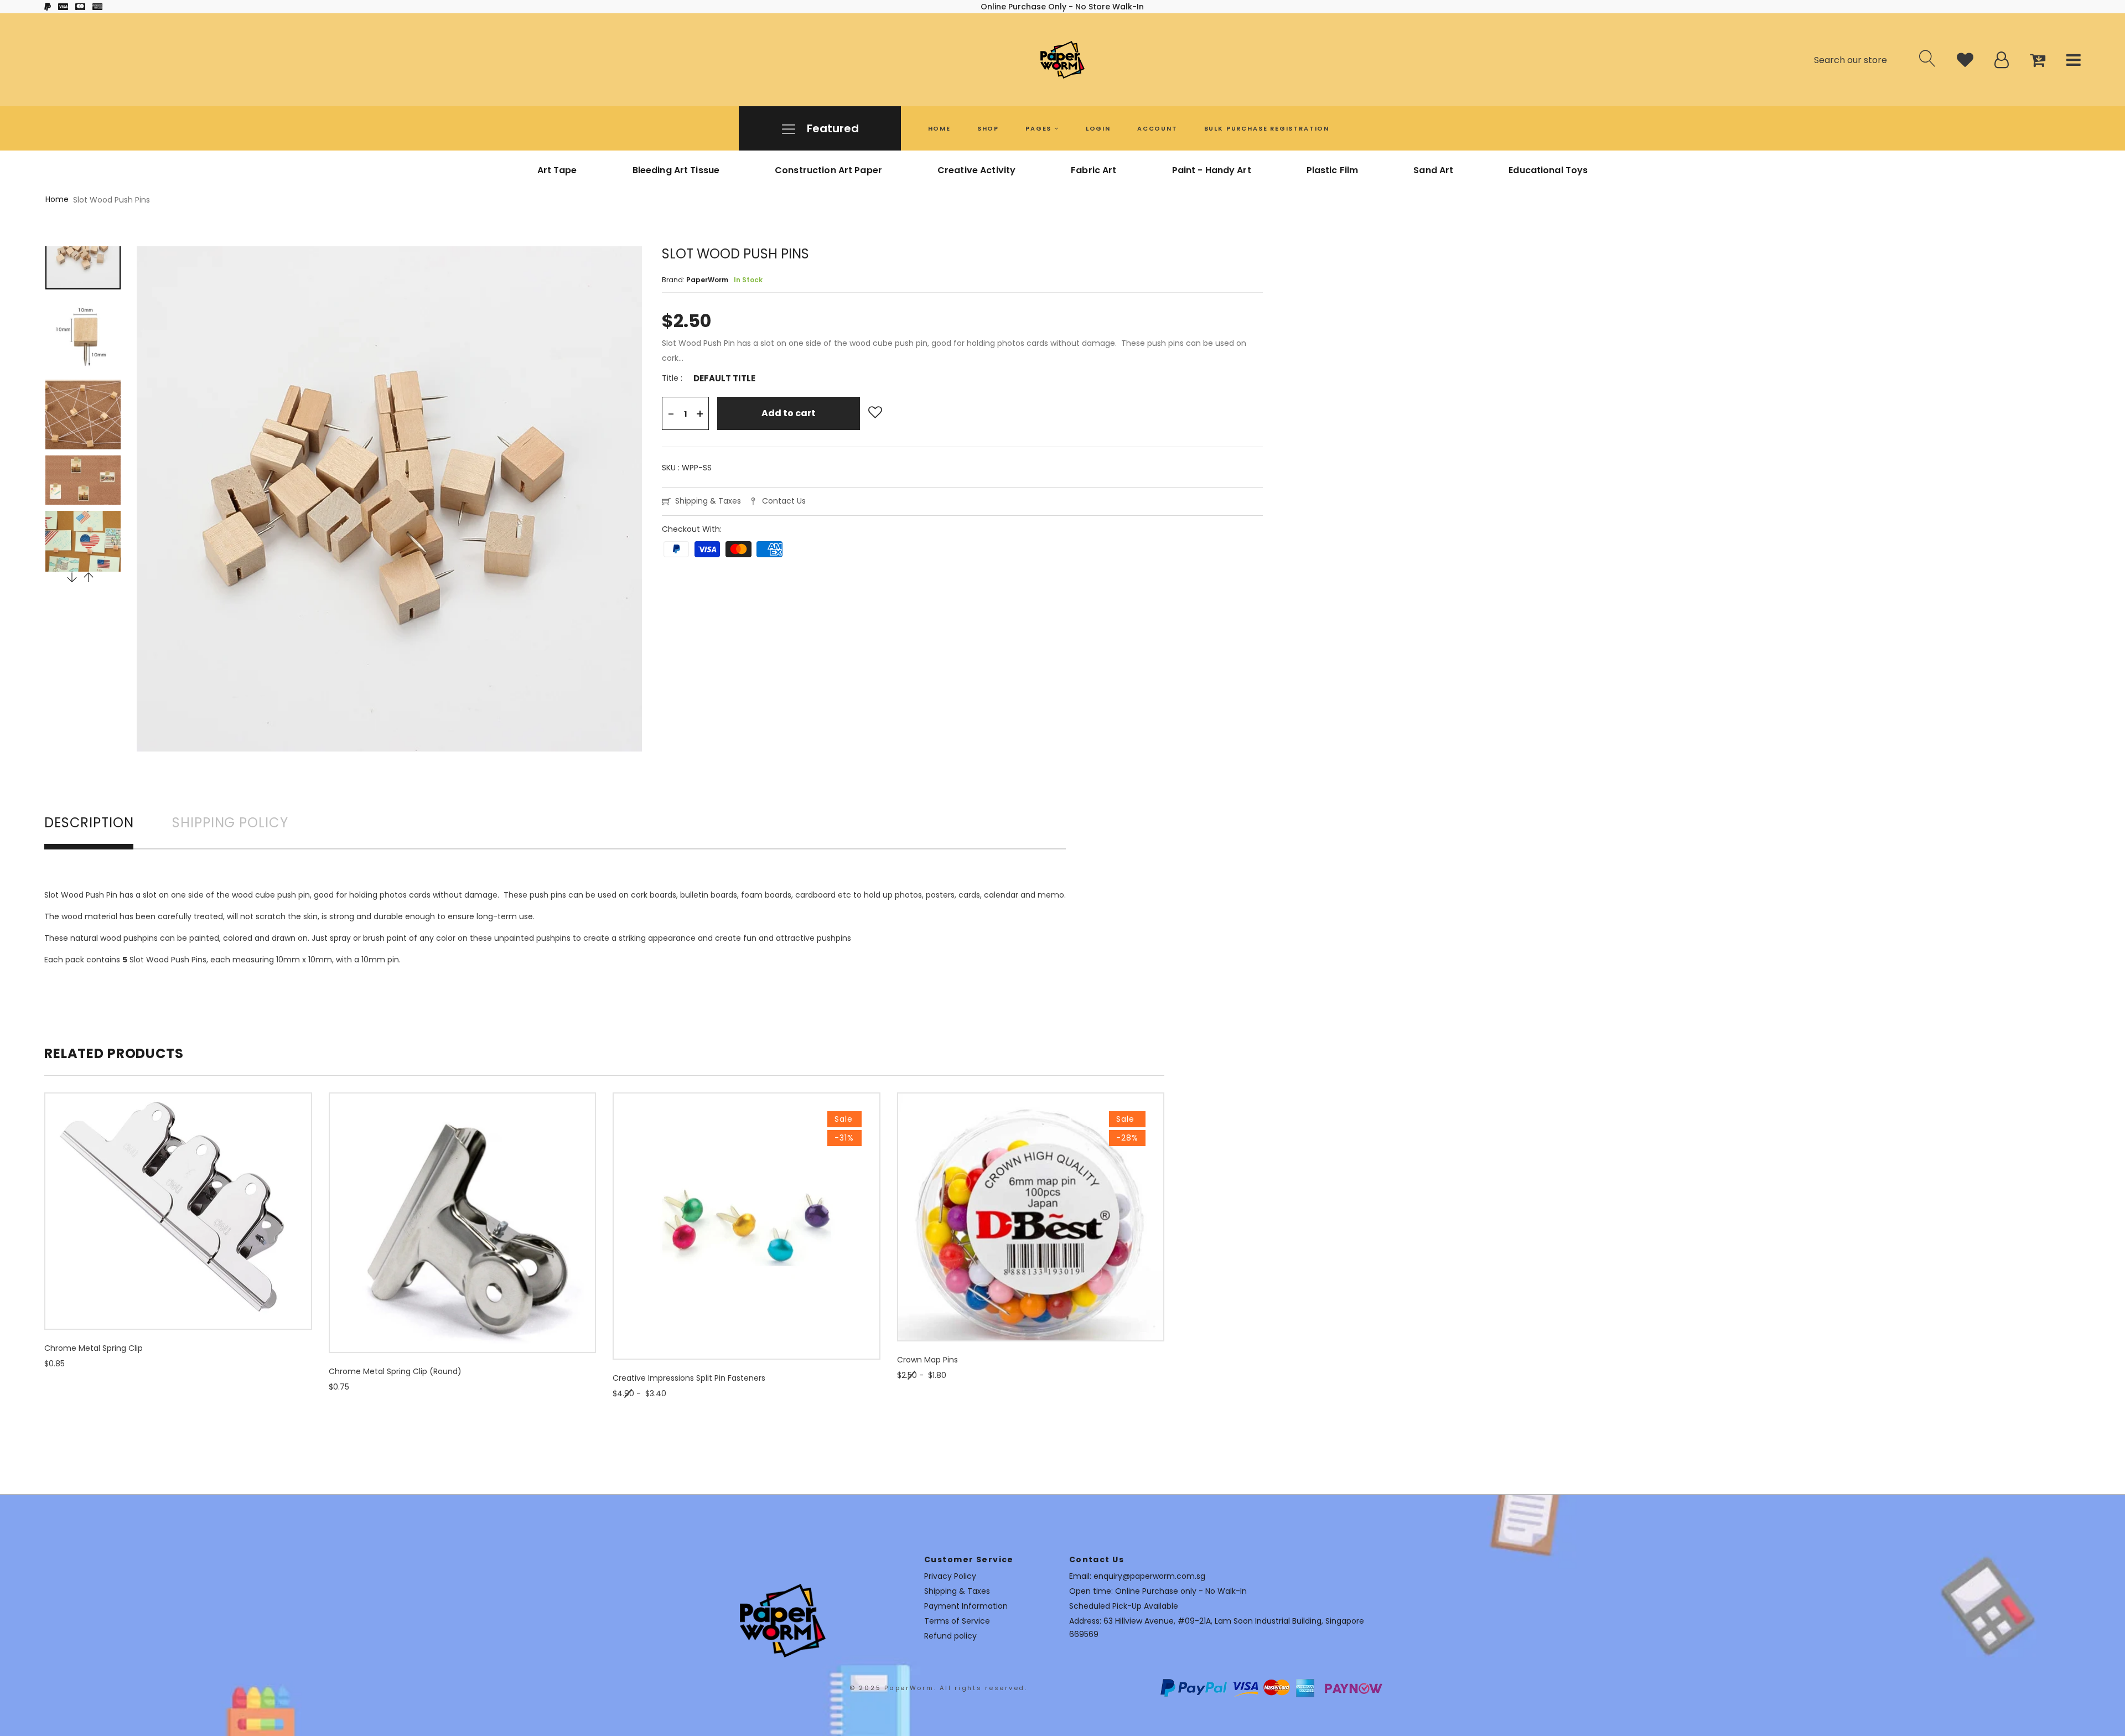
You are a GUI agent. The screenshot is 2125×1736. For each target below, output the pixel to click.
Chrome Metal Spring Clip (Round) (395, 1371)
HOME (939, 128)
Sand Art (1433, 170)
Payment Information (966, 1606)
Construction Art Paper (828, 170)
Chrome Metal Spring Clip (94, 1348)
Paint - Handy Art (1212, 170)
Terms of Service (957, 1621)
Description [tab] (89, 824)
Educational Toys (1548, 170)
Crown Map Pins (927, 1360)
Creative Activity (976, 170)
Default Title (724, 379)
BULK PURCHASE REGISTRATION (1267, 128)
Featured (831, 128)
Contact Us (784, 501)
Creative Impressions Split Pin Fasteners (689, 1378)
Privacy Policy (950, 1576)
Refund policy (950, 1636)
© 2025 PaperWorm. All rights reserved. (939, 1688)
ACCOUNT (1157, 128)
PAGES (1040, 128)
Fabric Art (1093, 170)
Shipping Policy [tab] (230, 824)
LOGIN (1098, 128)
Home (57, 199)
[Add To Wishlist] (875, 413)
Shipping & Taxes (708, 501)
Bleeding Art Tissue (676, 170)
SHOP (988, 128)
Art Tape (557, 170)
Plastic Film (1333, 170)
